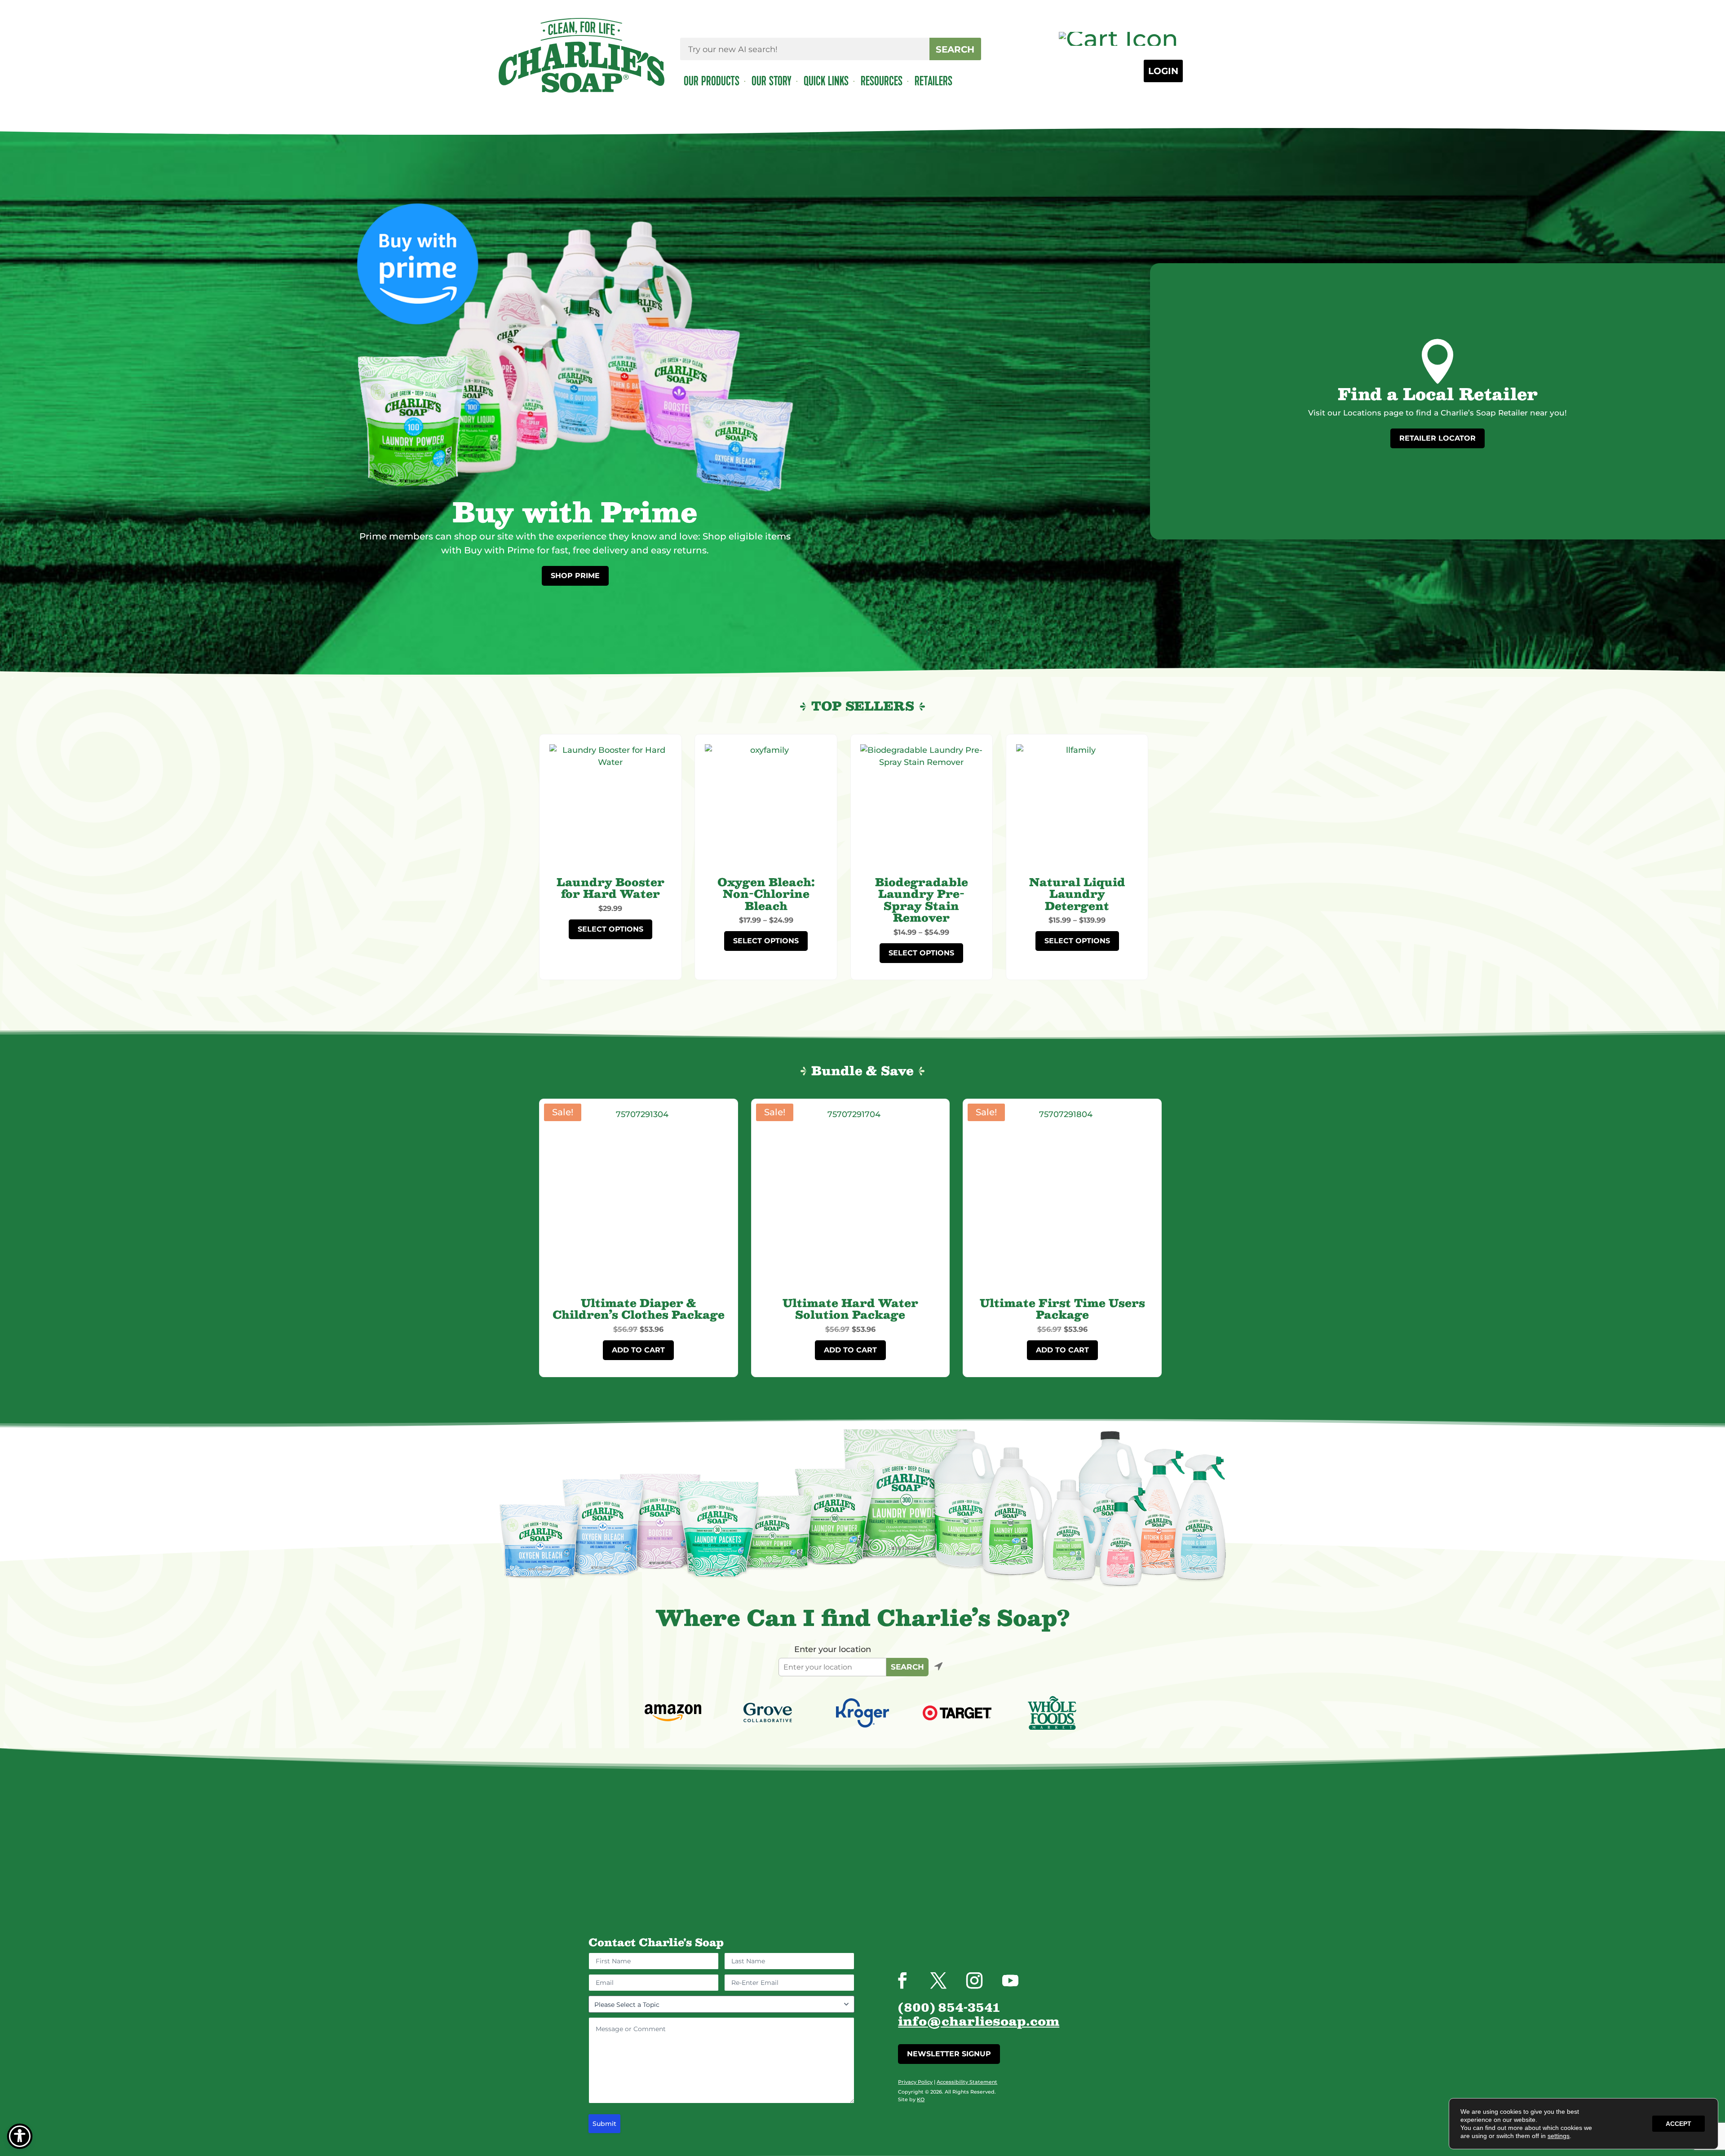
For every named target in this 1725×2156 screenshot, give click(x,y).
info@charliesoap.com (979, 2022)
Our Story (768, 81)
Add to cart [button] (638, 1350)
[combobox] (805, 49)
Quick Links (822, 81)
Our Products (712, 81)
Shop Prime (575, 576)
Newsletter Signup (949, 2054)
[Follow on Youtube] (1010, 1980)
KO (921, 2099)
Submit (604, 2124)
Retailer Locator (1437, 438)
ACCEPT (1679, 2124)
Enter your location (833, 1649)
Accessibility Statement (967, 2082)
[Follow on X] (938, 1980)
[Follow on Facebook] (902, 1980)
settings (1559, 2136)
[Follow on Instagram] (974, 1980)
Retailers (930, 81)
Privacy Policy (915, 2082)
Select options (610, 929)
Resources (878, 81)
